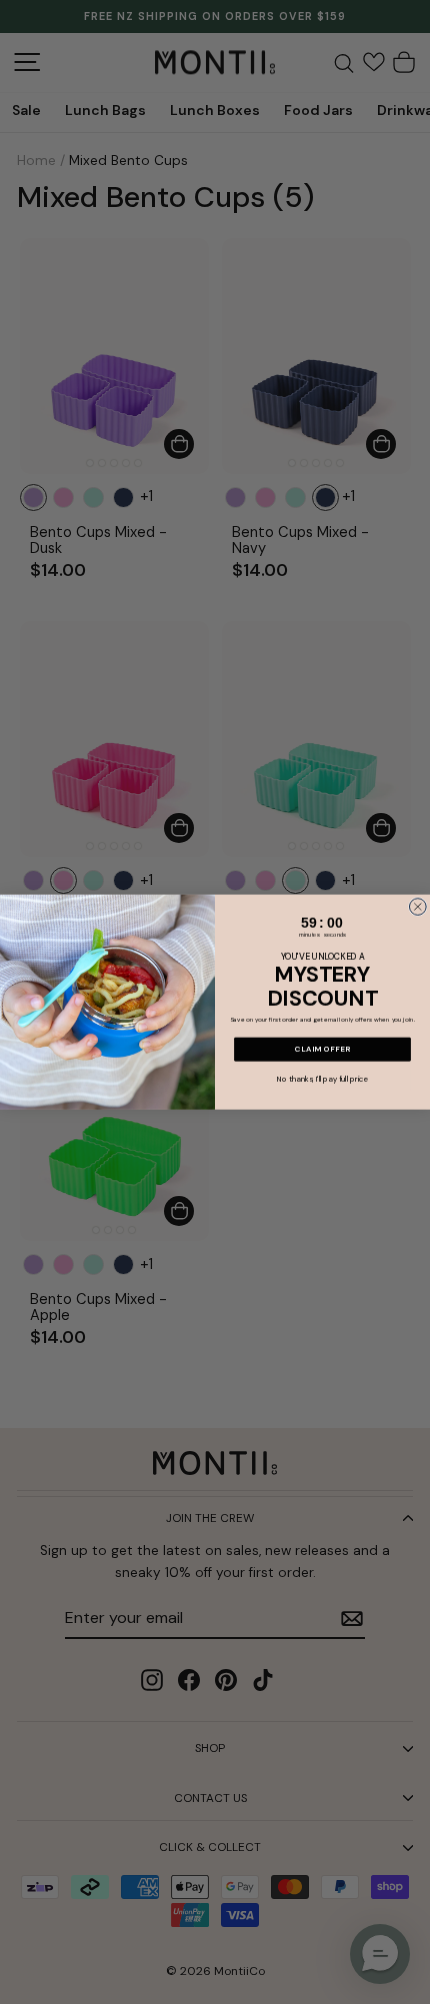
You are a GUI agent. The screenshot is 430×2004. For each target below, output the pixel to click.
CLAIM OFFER (322, 1049)
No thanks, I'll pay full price (322, 1079)
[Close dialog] (417, 906)
